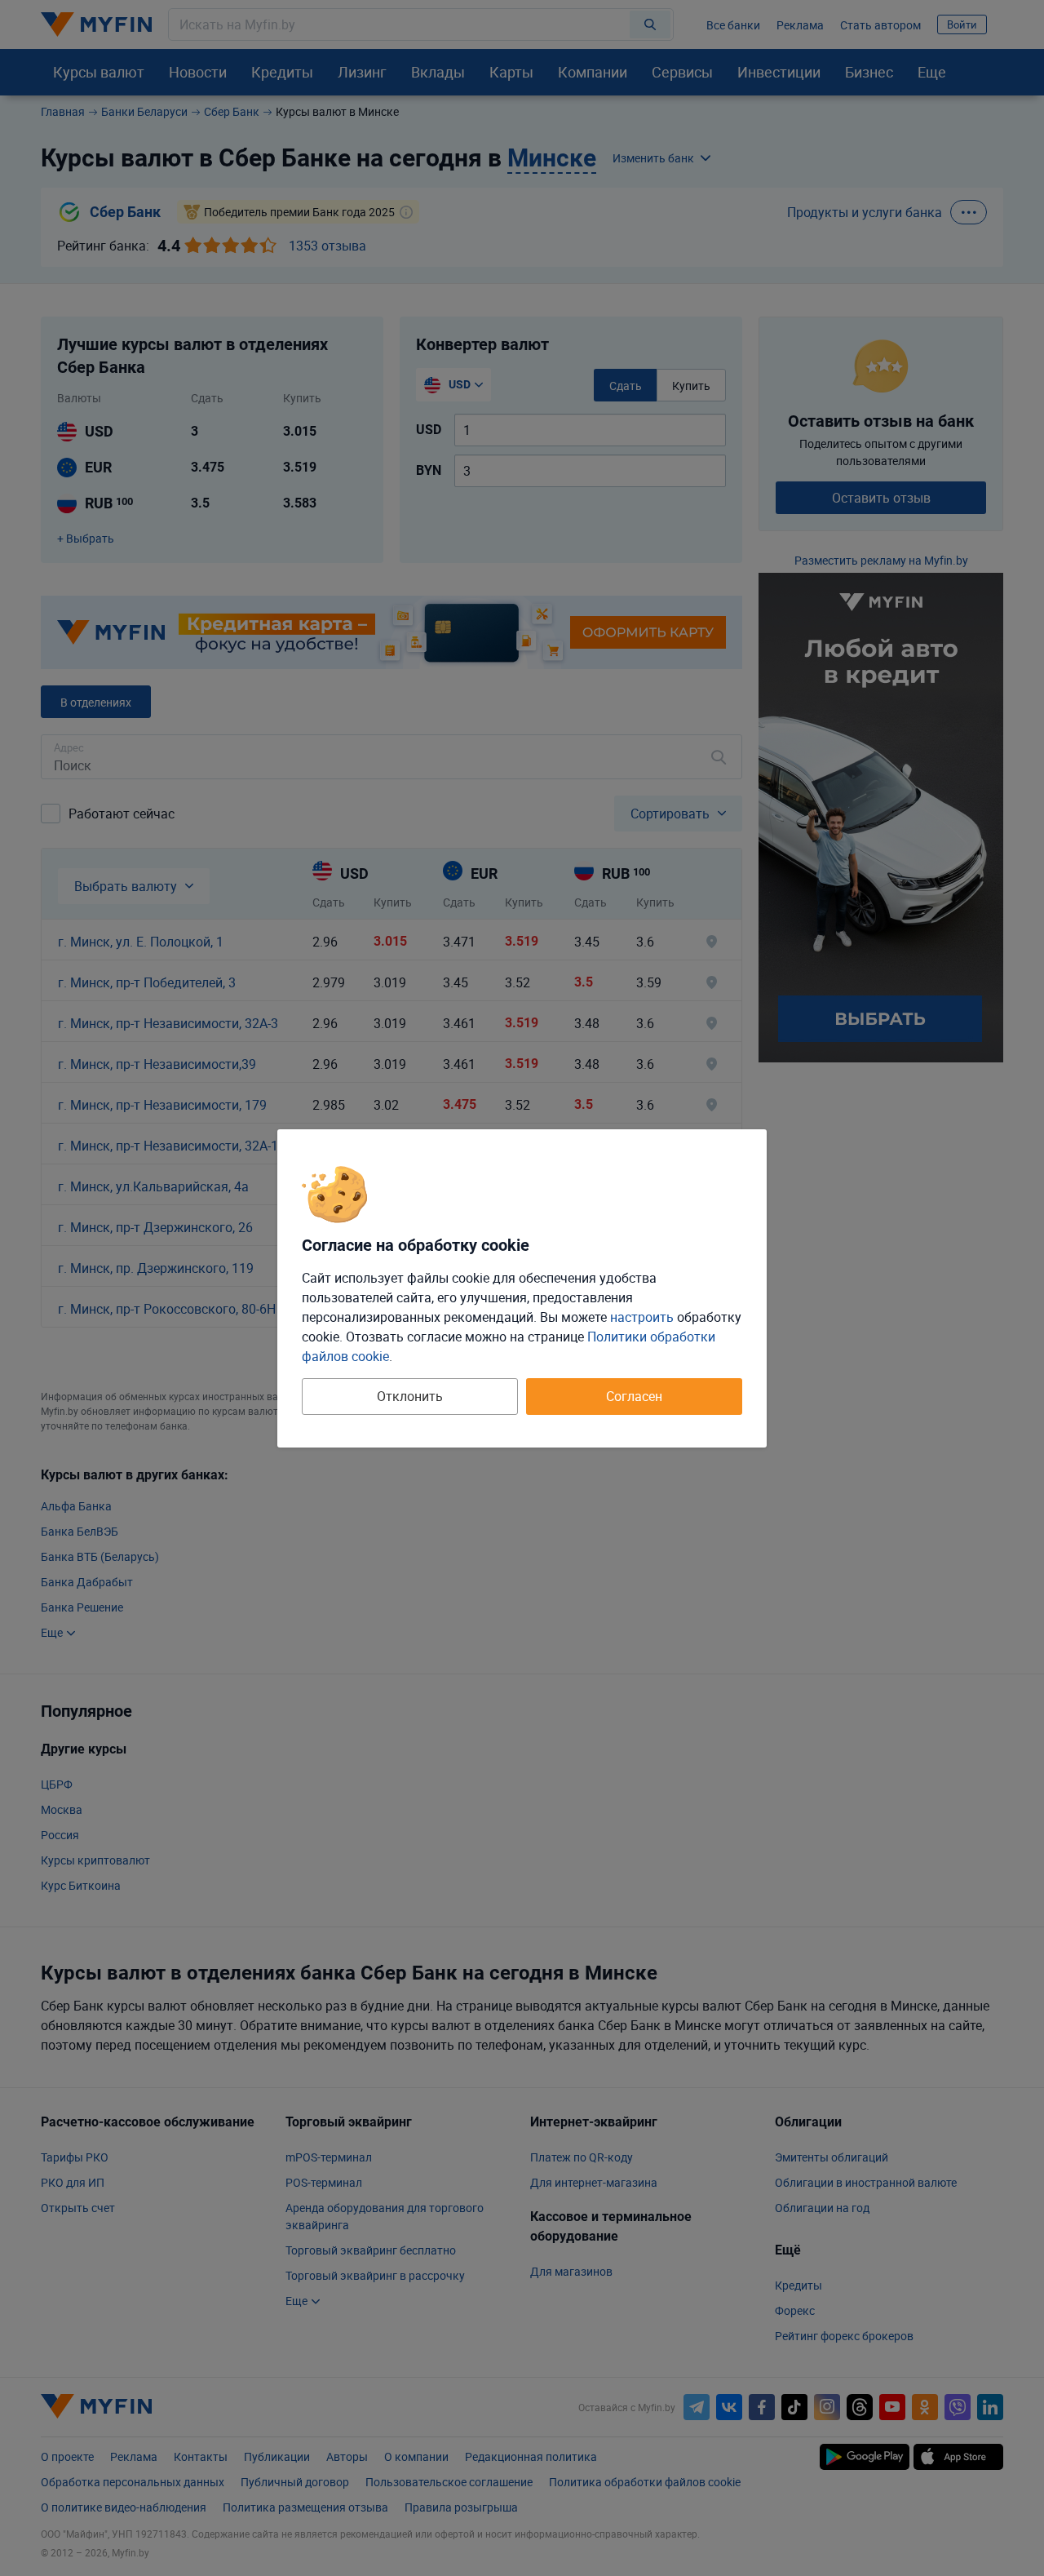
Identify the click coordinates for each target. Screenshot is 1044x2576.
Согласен (634, 1396)
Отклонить (410, 1396)
